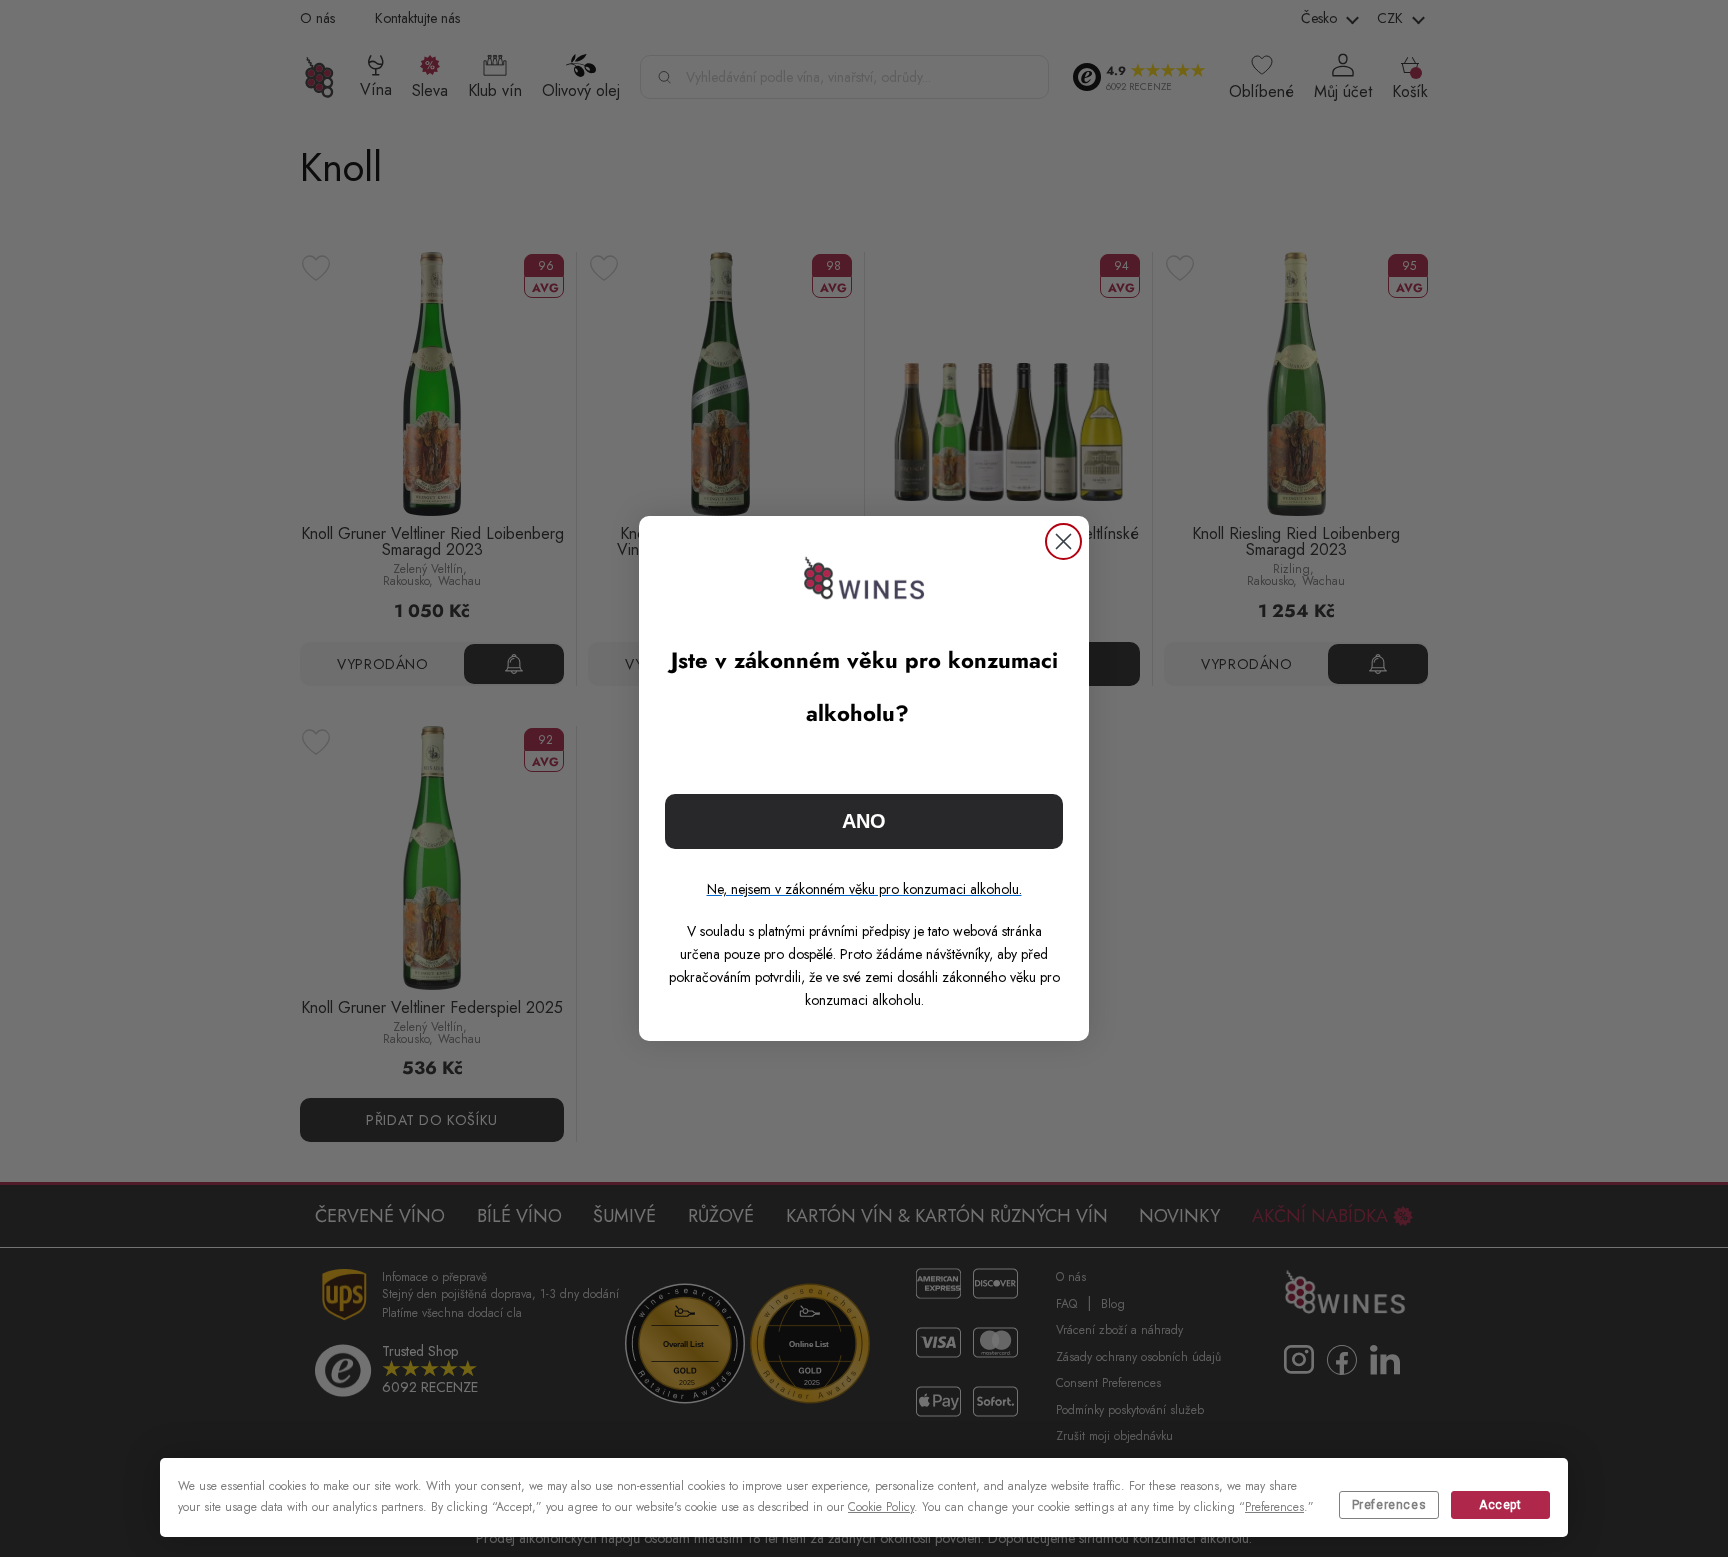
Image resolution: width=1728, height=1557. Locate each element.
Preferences (1389, 1505)
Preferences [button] (1274, 1507)
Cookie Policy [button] (881, 1507)
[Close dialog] (1063, 541)
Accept (1500, 1505)
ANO (864, 821)
